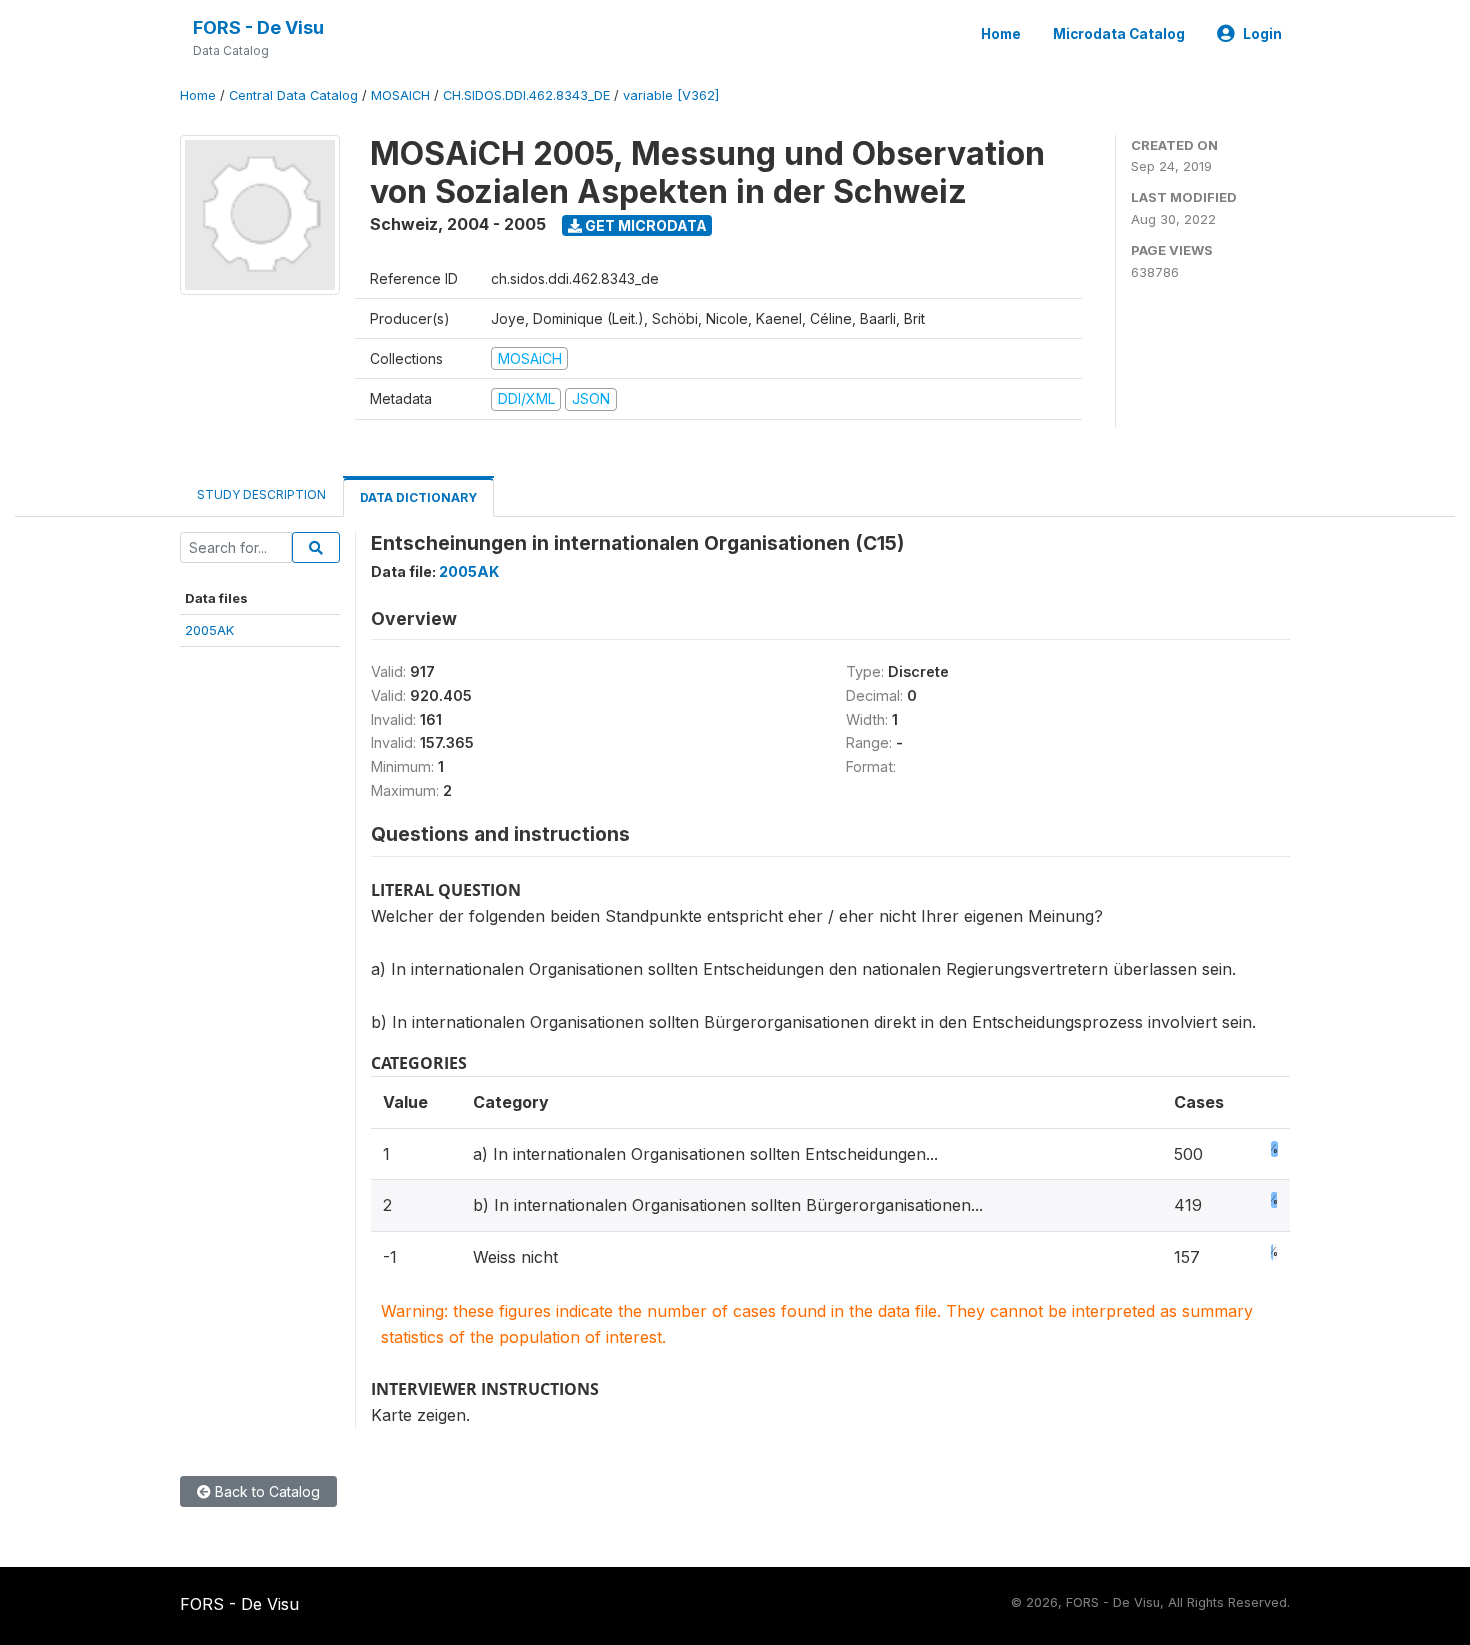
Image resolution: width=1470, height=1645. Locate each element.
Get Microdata (644, 225)
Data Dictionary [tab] (418, 497)
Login (1262, 34)
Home (1001, 34)
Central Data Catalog (293, 95)
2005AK (209, 630)
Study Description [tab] (261, 494)
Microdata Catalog (1119, 34)
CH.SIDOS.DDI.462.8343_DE (526, 95)
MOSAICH (400, 95)
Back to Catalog (265, 1491)
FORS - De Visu (258, 27)
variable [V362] (671, 95)
